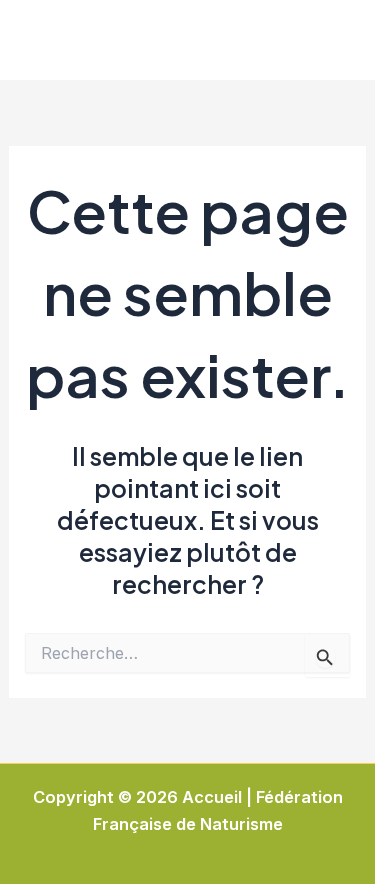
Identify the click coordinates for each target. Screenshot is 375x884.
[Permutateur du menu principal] (332, 40)
